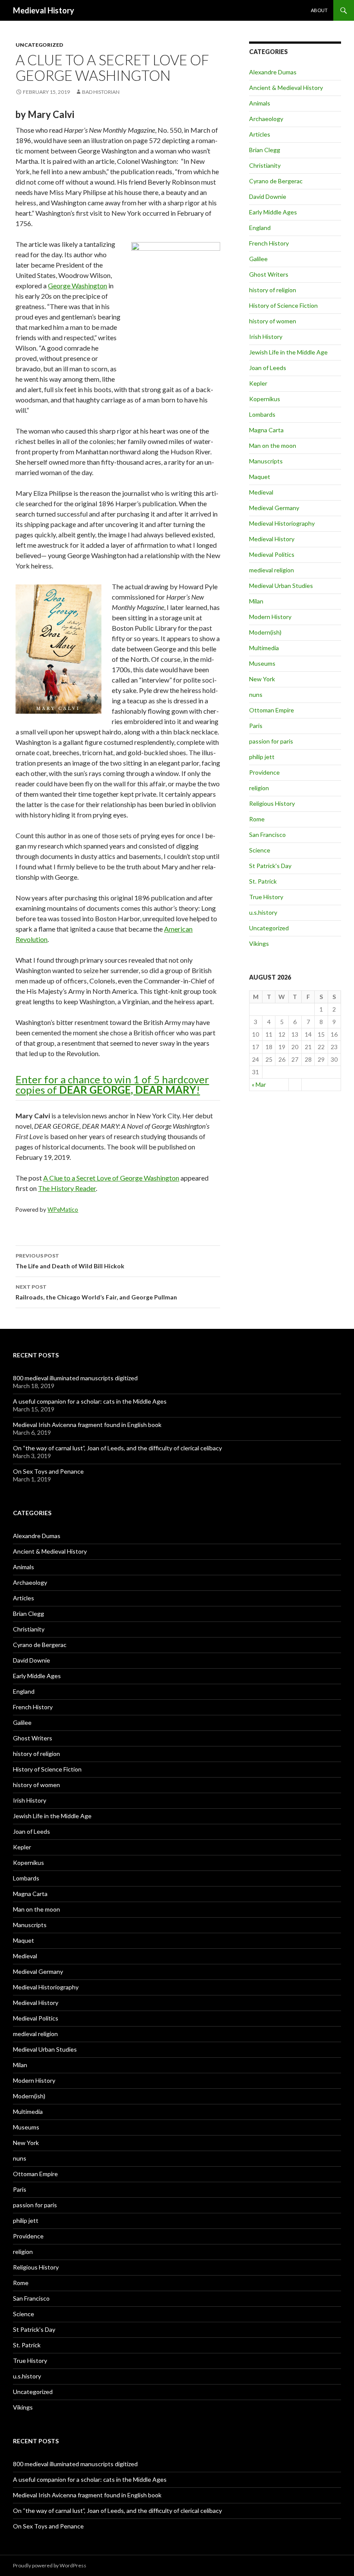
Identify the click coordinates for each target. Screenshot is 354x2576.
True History (266, 897)
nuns (256, 694)
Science (260, 850)
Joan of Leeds (268, 368)
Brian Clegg (265, 150)
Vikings (259, 943)
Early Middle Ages (273, 212)
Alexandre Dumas (273, 72)
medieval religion (272, 570)
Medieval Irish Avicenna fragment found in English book (87, 1425)
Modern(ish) (265, 632)
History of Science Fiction (283, 305)
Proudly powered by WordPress (50, 2565)
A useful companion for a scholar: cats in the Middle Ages (90, 1401)
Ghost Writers (269, 274)
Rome (257, 819)
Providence (264, 772)
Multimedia (264, 648)
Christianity (265, 165)
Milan (256, 601)
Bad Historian (101, 92)
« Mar (259, 1084)
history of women (273, 321)
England (260, 228)
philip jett (262, 757)
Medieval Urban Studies (281, 586)
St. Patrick (263, 881)
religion (259, 788)
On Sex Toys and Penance (48, 1471)
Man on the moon (273, 445)
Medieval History (44, 10)
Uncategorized (39, 45)
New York (262, 679)
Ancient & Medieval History (286, 88)
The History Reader (67, 1188)
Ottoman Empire (272, 710)
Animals (260, 103)
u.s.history (263, 912)
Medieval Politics (272, 554)
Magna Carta (266, 430)
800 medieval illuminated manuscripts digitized (75, 1378)
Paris (256, 726)
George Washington (77, 286)
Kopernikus (265, 399)
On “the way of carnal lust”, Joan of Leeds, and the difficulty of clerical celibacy (117, 1448)
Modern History (270, 617)
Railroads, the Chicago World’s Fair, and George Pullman (96, 1292)
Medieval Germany (274, 508)
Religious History (272, 803)
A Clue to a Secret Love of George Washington (111, 1178)
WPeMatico (63, 1210)
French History (269, 243)
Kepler (258, 383)
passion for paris (271, 741)
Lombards (262, 414)
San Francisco (267, 835)
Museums (262, 663)
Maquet (260, 477)
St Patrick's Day (270, 866)
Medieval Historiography (282, 523)
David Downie (268, 196)
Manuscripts (266, 461)
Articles (260, 134)
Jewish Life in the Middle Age (288, 352)
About (319, 10)
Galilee (258, 259)
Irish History (266, 337)
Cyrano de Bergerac (276, 181)
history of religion (273, 290)
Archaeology (266, 119)
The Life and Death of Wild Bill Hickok (70, 1261)
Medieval (261, 492)
